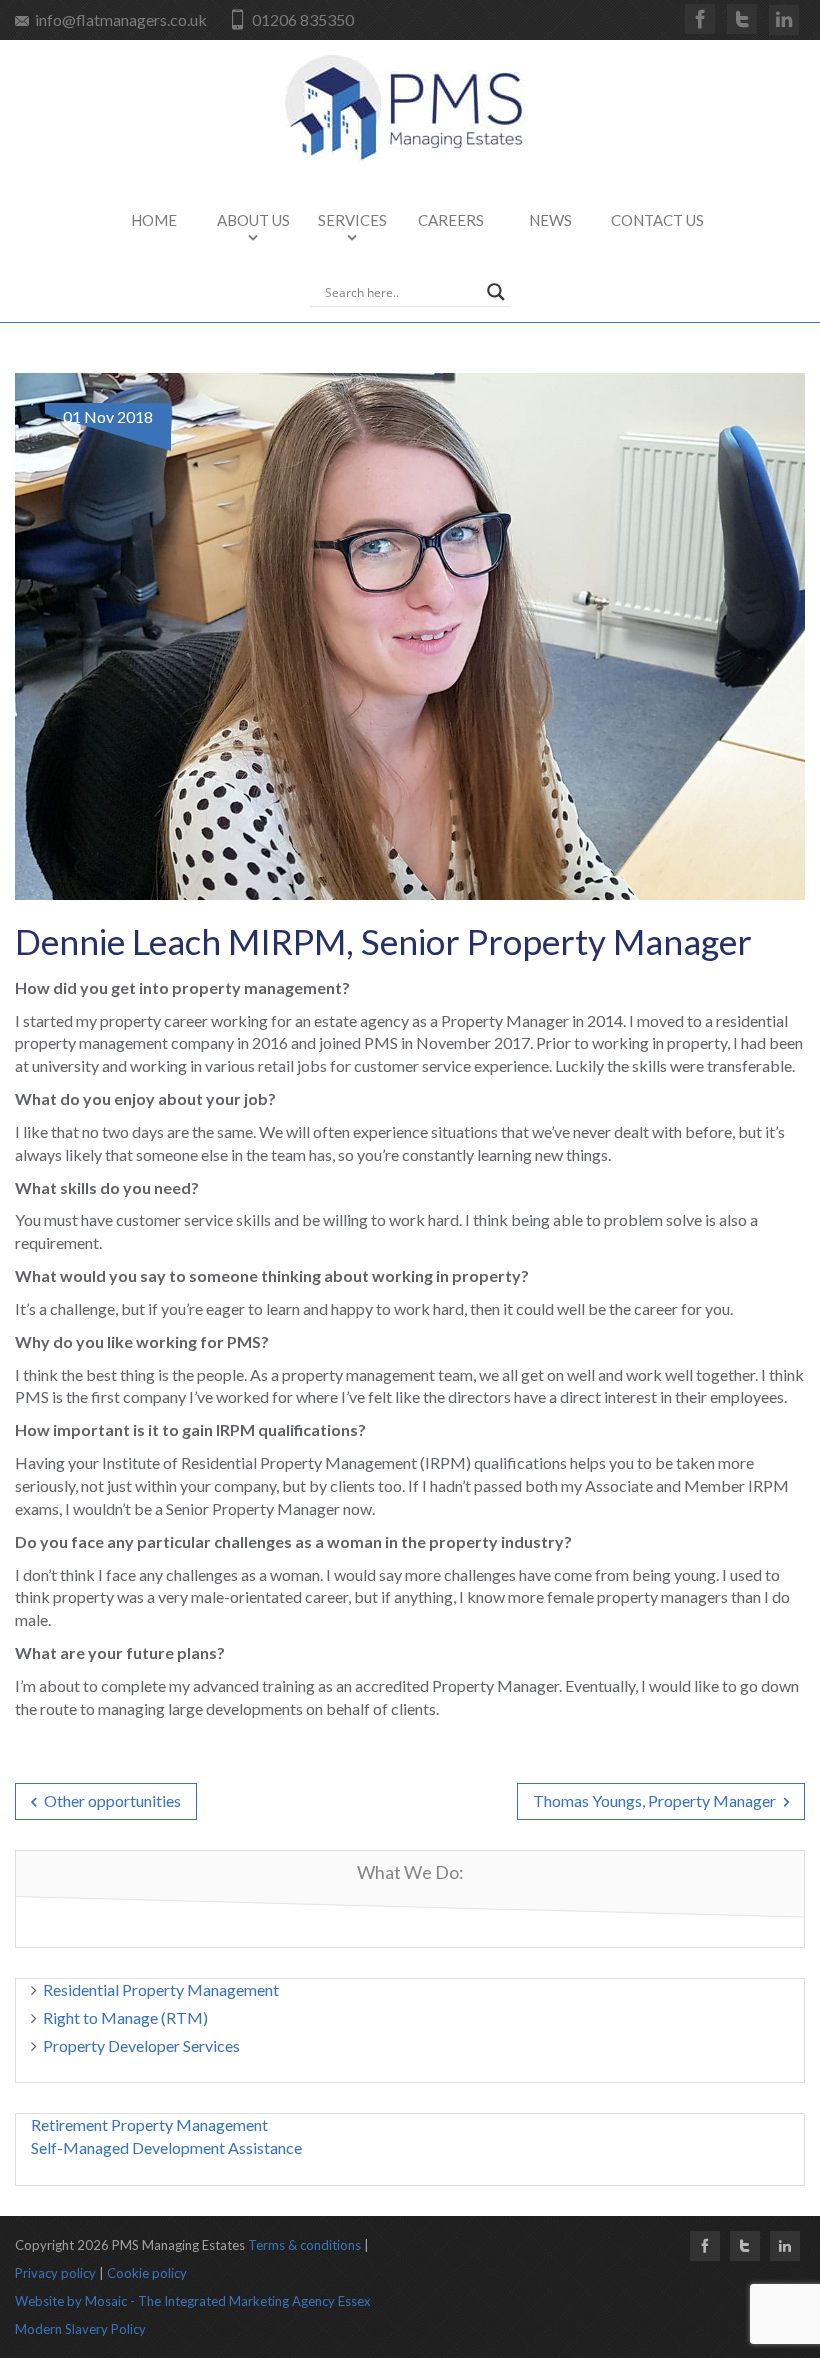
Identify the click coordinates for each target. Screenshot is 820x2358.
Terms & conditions (304, 2245)
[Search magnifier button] (496, 292)
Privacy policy (55, 2273)
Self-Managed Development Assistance (166, 2147)
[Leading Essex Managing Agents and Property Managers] (410, 109)
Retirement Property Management (149, 2124)
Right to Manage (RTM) (125, 2017)
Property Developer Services (141, 2045)
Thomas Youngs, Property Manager (656, 1800)
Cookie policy (147, 2273)
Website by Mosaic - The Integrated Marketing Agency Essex (193, 2301)
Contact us (657, 220)
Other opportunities (111, 1800)
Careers (451, 220)
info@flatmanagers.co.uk (121, 19)
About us (253, 220)
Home (154, 220)
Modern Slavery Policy (80, 2329)
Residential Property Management (161, 1989)
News (550, 220)
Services (352, 220)
